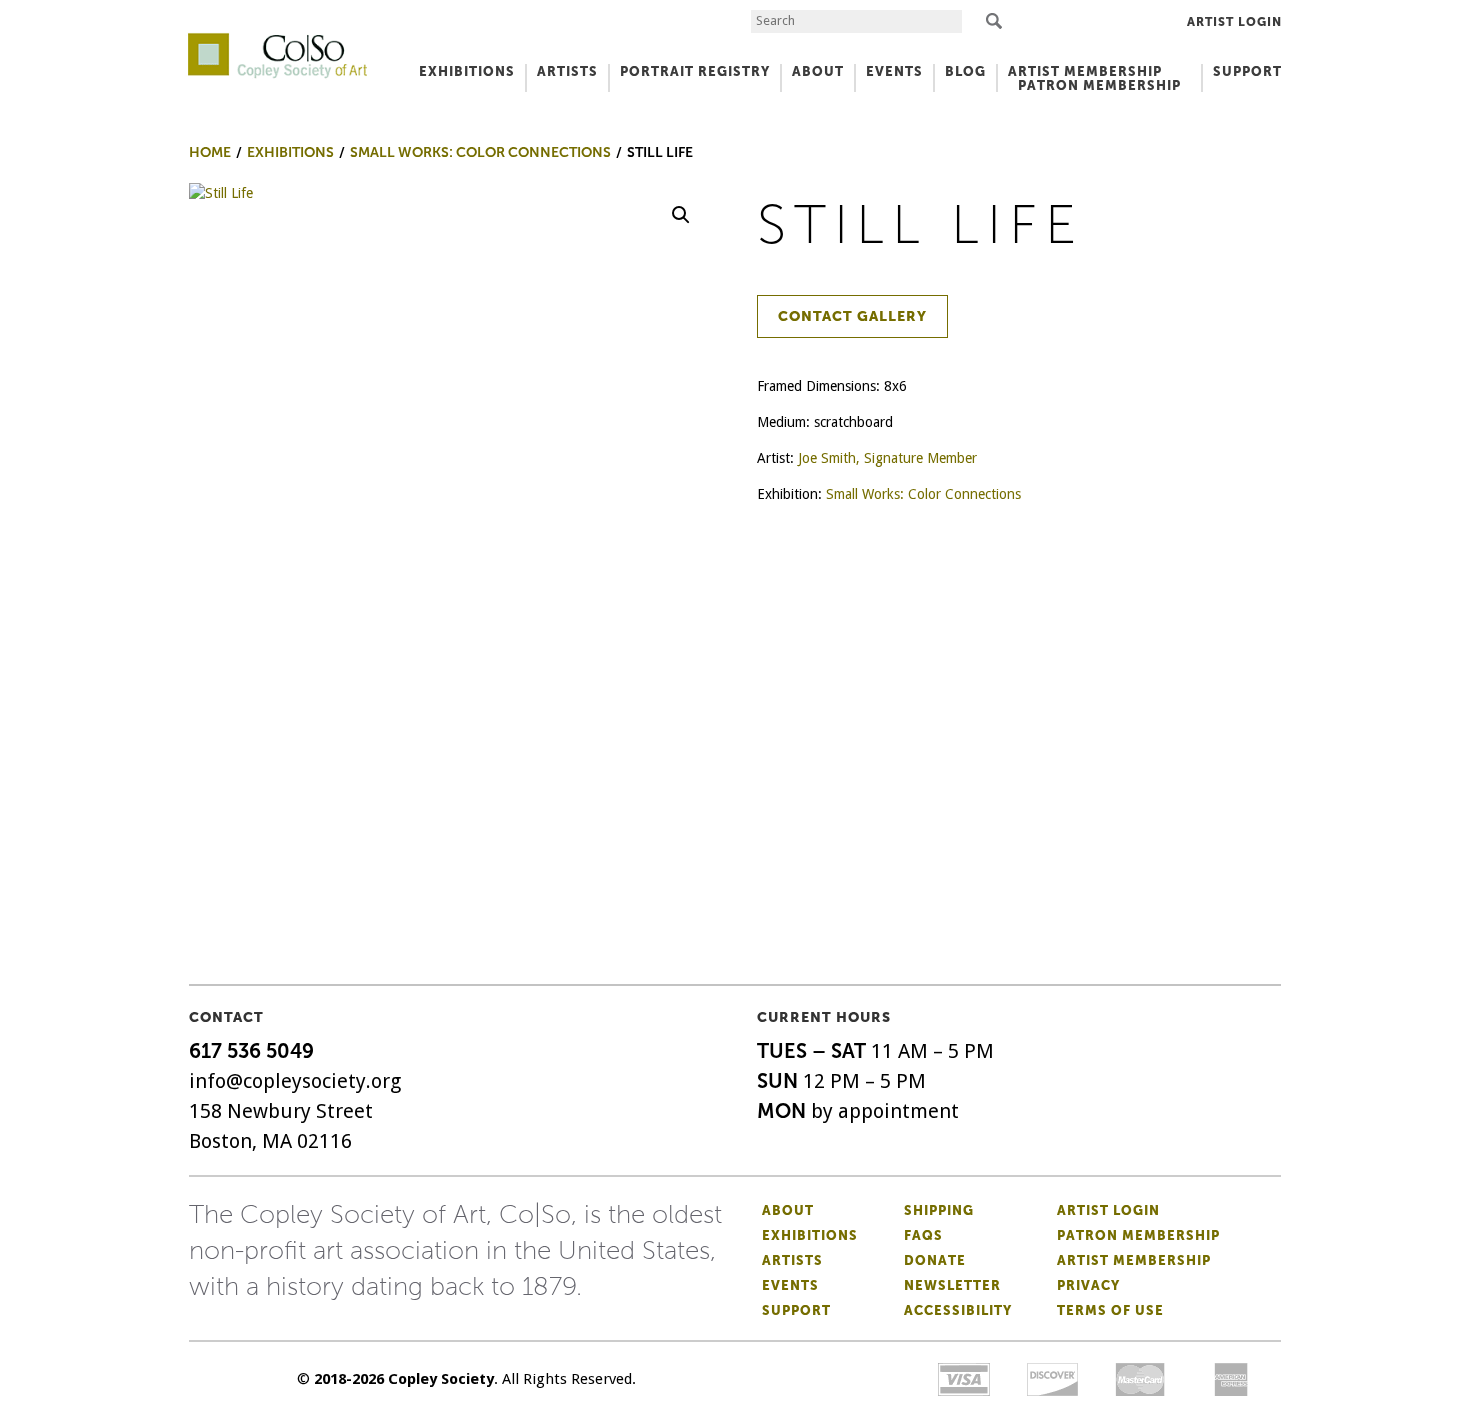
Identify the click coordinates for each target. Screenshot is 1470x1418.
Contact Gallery (852, 316)
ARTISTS (567, 71)
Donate (935, 1260)
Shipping (939, 1210)
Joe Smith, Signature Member (887, 458)
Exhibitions (810, 1235)
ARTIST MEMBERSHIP (1085, 71)
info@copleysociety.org (295, 1081)
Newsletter (952, 1285)
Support (1247, 71)
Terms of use (1110, 1310)
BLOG (965, 71)
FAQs (923, 1235)
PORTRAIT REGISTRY (695, 71)
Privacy (1088, 1285)
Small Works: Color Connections (923, 494)
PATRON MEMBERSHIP (1099, 85)
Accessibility (958, 1310)
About (788, 1210)
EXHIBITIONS (467, 71)
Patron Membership (1138, 1235)
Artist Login (1234, 22)
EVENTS (894, 71)
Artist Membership (1134, 1260)
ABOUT (818, 71)
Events (790, 1285)
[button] (681, 215)
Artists (792, 1260)
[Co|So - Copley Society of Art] (277, 40)
